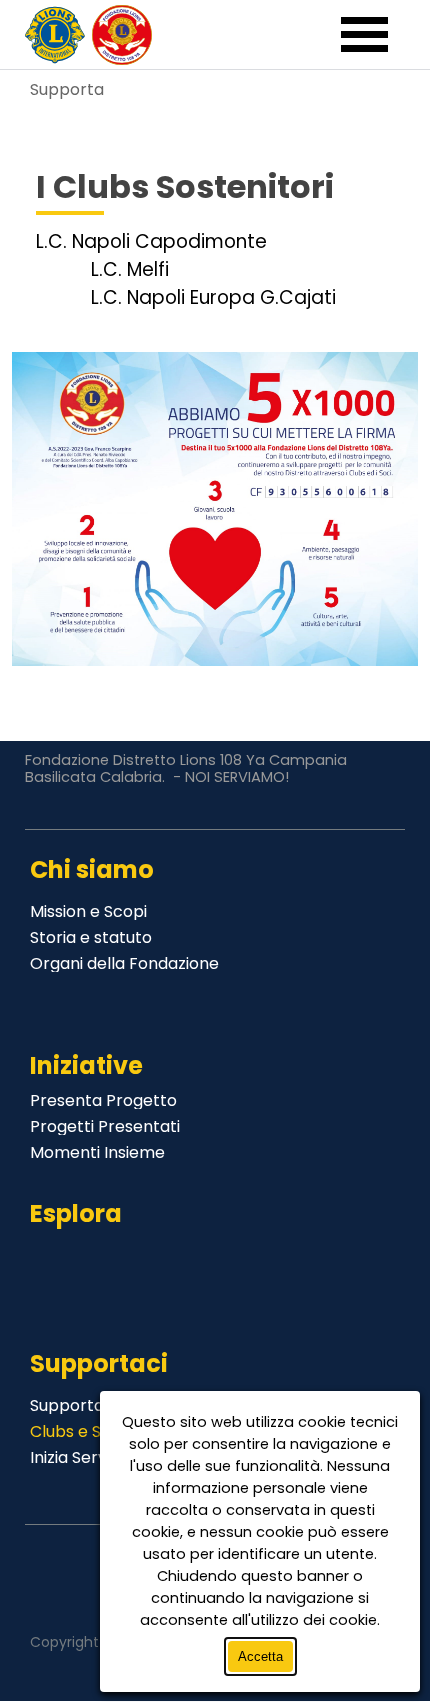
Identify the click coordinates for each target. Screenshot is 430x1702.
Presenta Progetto (103, 1100)
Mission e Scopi (88, 911)
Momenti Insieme (97, 1152)
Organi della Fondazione (124, 963)
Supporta (67, 89)
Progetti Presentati (105, 1126)
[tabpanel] (215, 218)
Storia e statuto (91, 937)
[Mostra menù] (364, 36)
